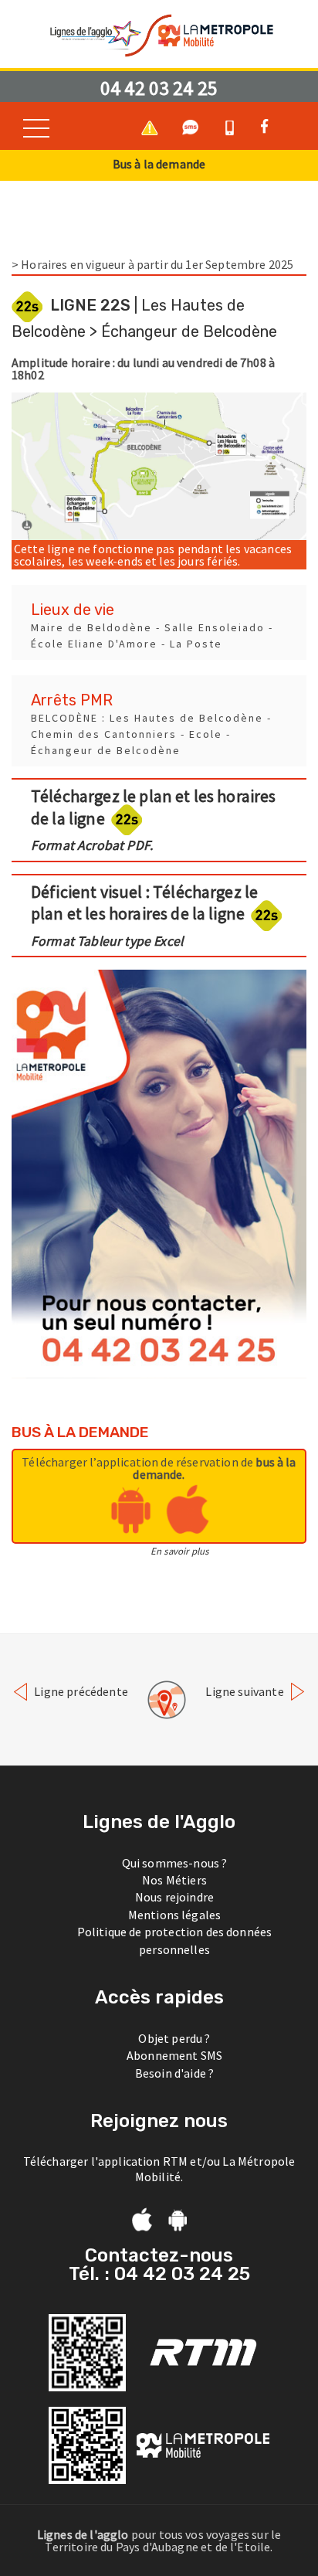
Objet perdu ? (174, 2038)
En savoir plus (179, 1551)
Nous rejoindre (174, 1897)
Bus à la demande (159, 164)
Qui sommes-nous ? (175, 1863)
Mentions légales (175, 1915)
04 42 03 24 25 (159, 88)
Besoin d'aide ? (174, 2073)
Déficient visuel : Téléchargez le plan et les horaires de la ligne (144, 915)
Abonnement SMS (174, 2055)
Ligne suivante (245, 1691)
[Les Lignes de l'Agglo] (159, 34)
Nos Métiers (174, 1880)
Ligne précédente (80, 1691)
